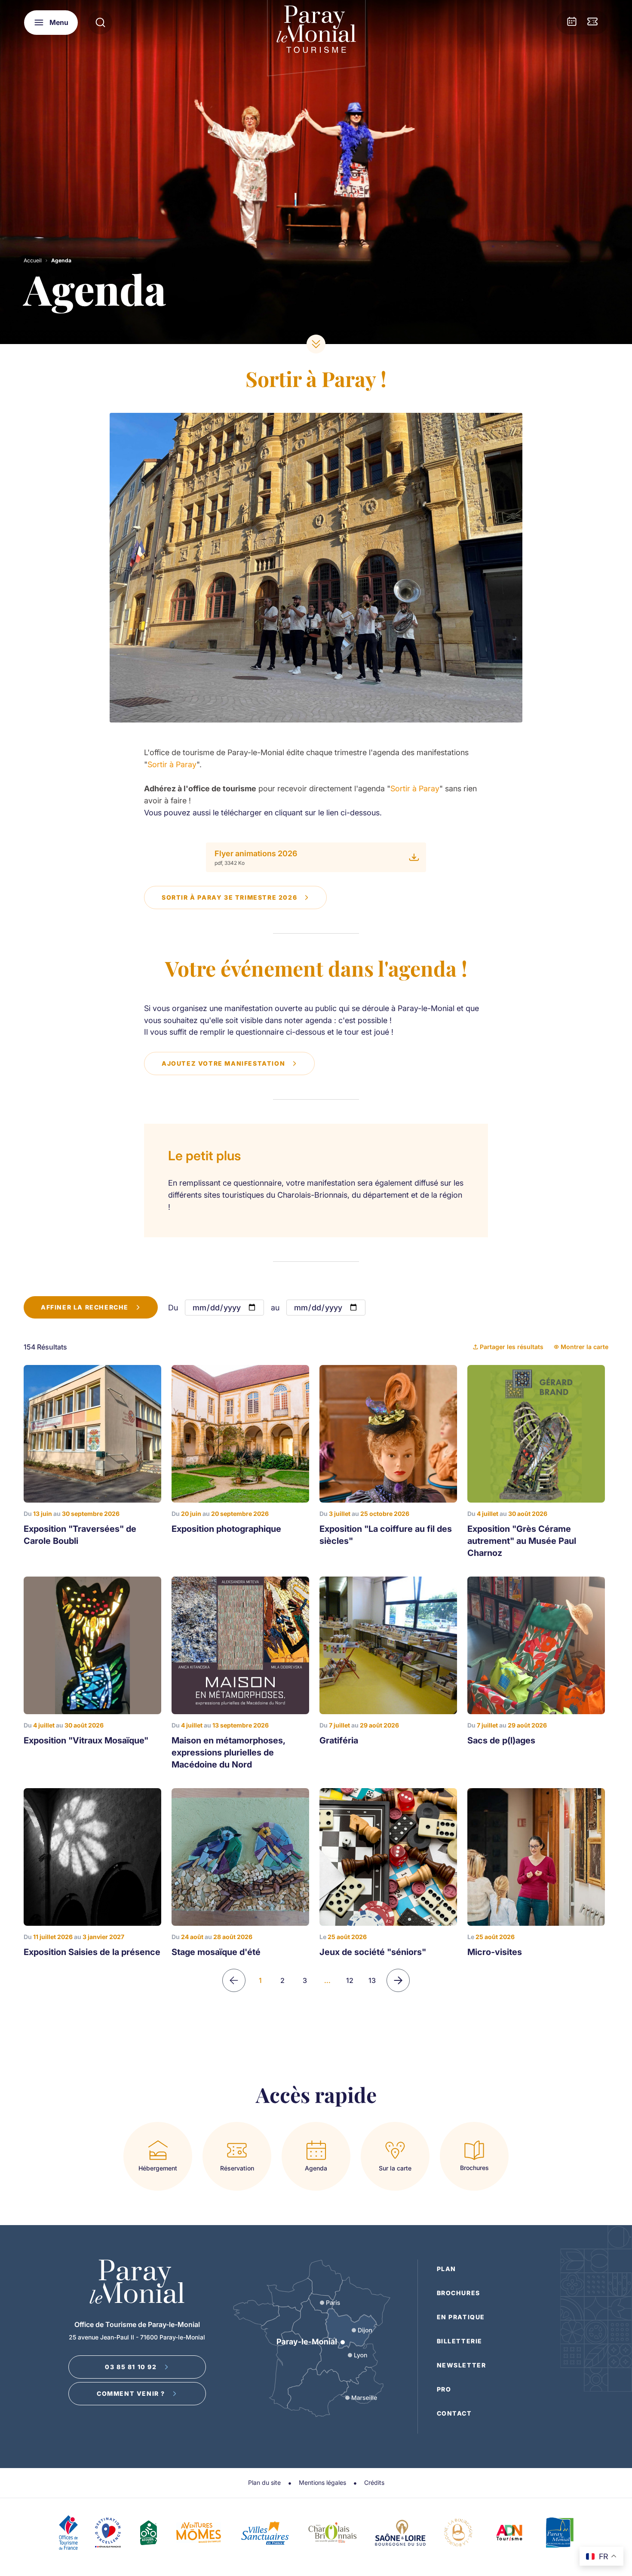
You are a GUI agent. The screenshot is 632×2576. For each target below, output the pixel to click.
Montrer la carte (584, 1347)
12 (350, 1980)
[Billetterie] (592, 22)
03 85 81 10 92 (131, 2367)
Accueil (33, 260)
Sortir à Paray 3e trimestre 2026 (229, 897)
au (275, 1308)
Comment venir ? (131, 2393)
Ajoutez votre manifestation (223, 1063)
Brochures (459, 2293)
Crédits (374, 2482)
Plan (446, 2269)
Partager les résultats (512, 1347)
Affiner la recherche (85, 1307)
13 (372, 1980)
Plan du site (264, 2482)
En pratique (461, 2317)
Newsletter (462, 2365)
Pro (444, 2389)
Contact (454, 2413)
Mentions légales (322, 2482)
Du (173, 1308)
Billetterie (460, 2341)
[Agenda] (572, 22)
